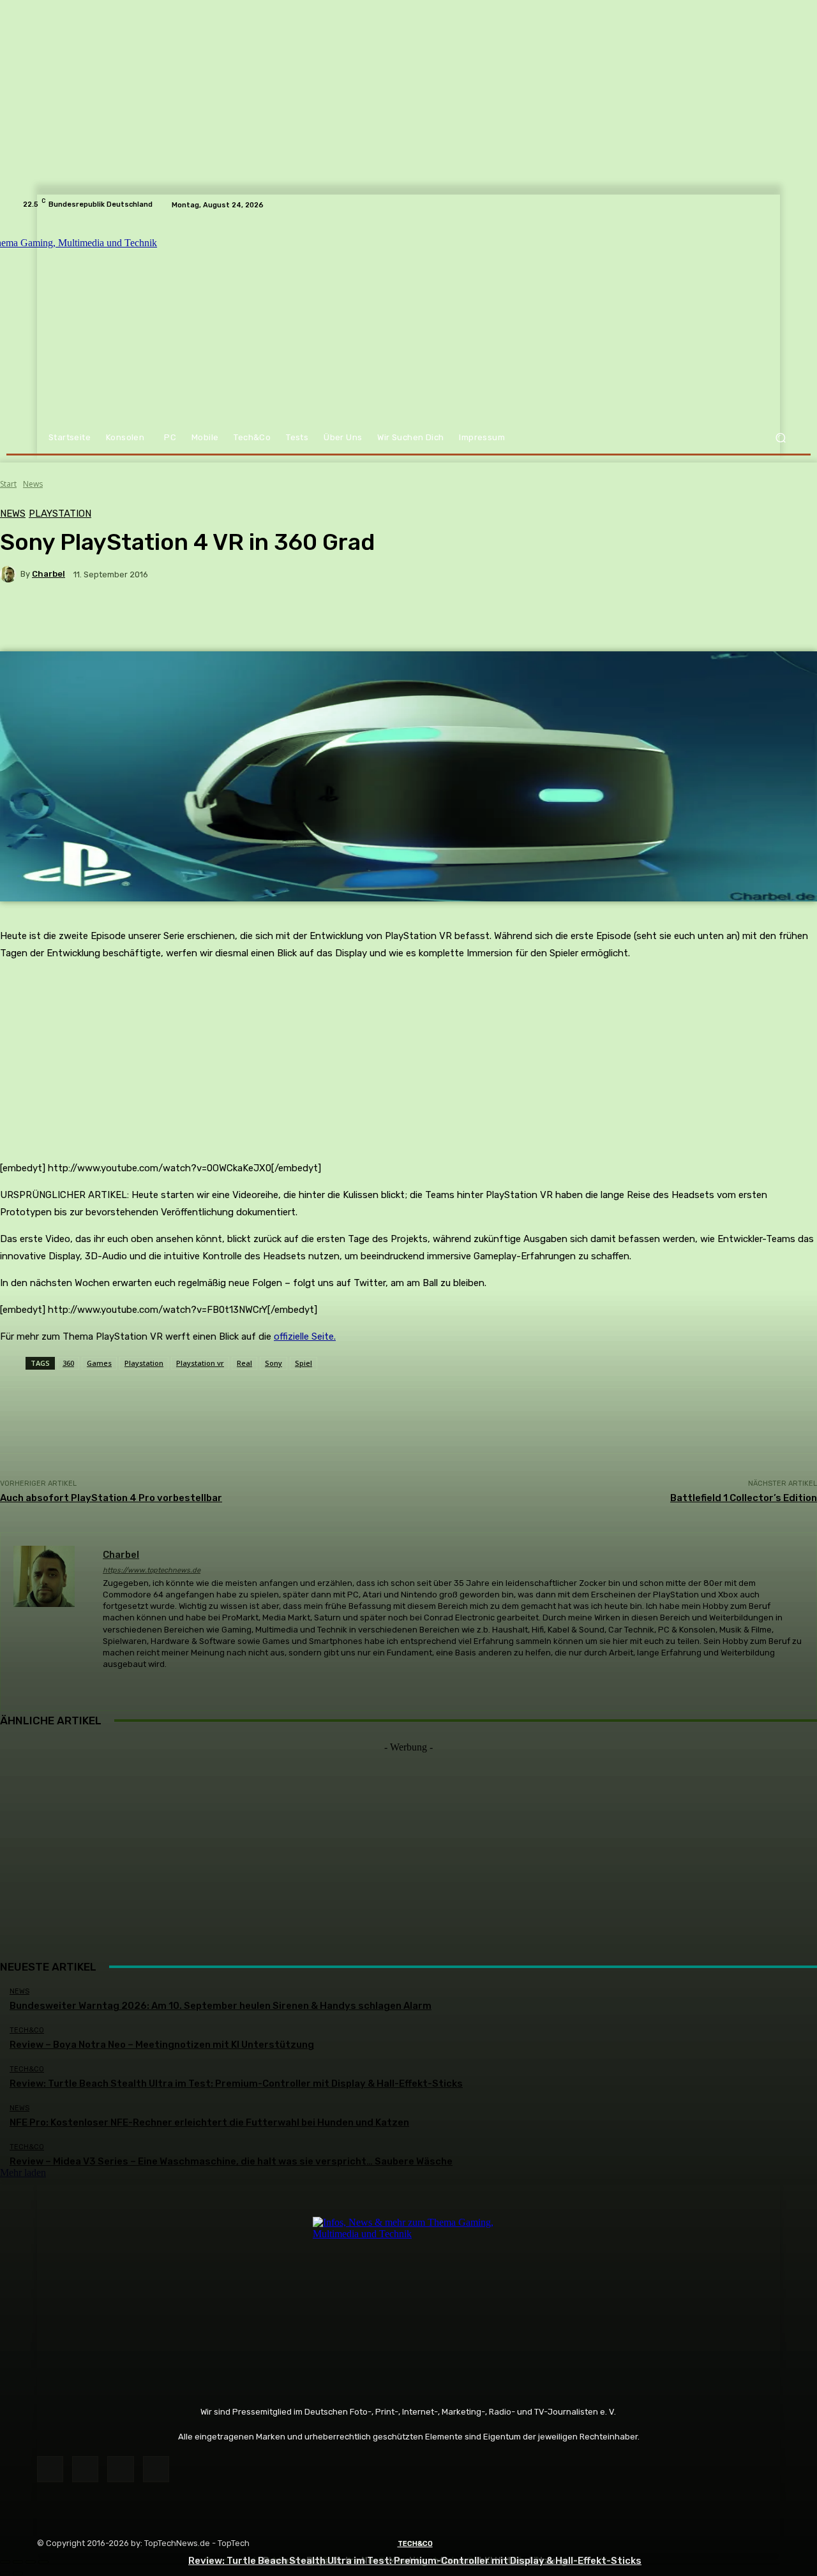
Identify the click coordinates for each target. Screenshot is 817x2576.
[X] (120, 2469)
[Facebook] (50, 2469)
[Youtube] (156, 2469)
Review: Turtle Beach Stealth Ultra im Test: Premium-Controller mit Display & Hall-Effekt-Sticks (415, 2561)
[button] (780, 438)
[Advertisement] (408, 1842)
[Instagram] (85, 2469)
